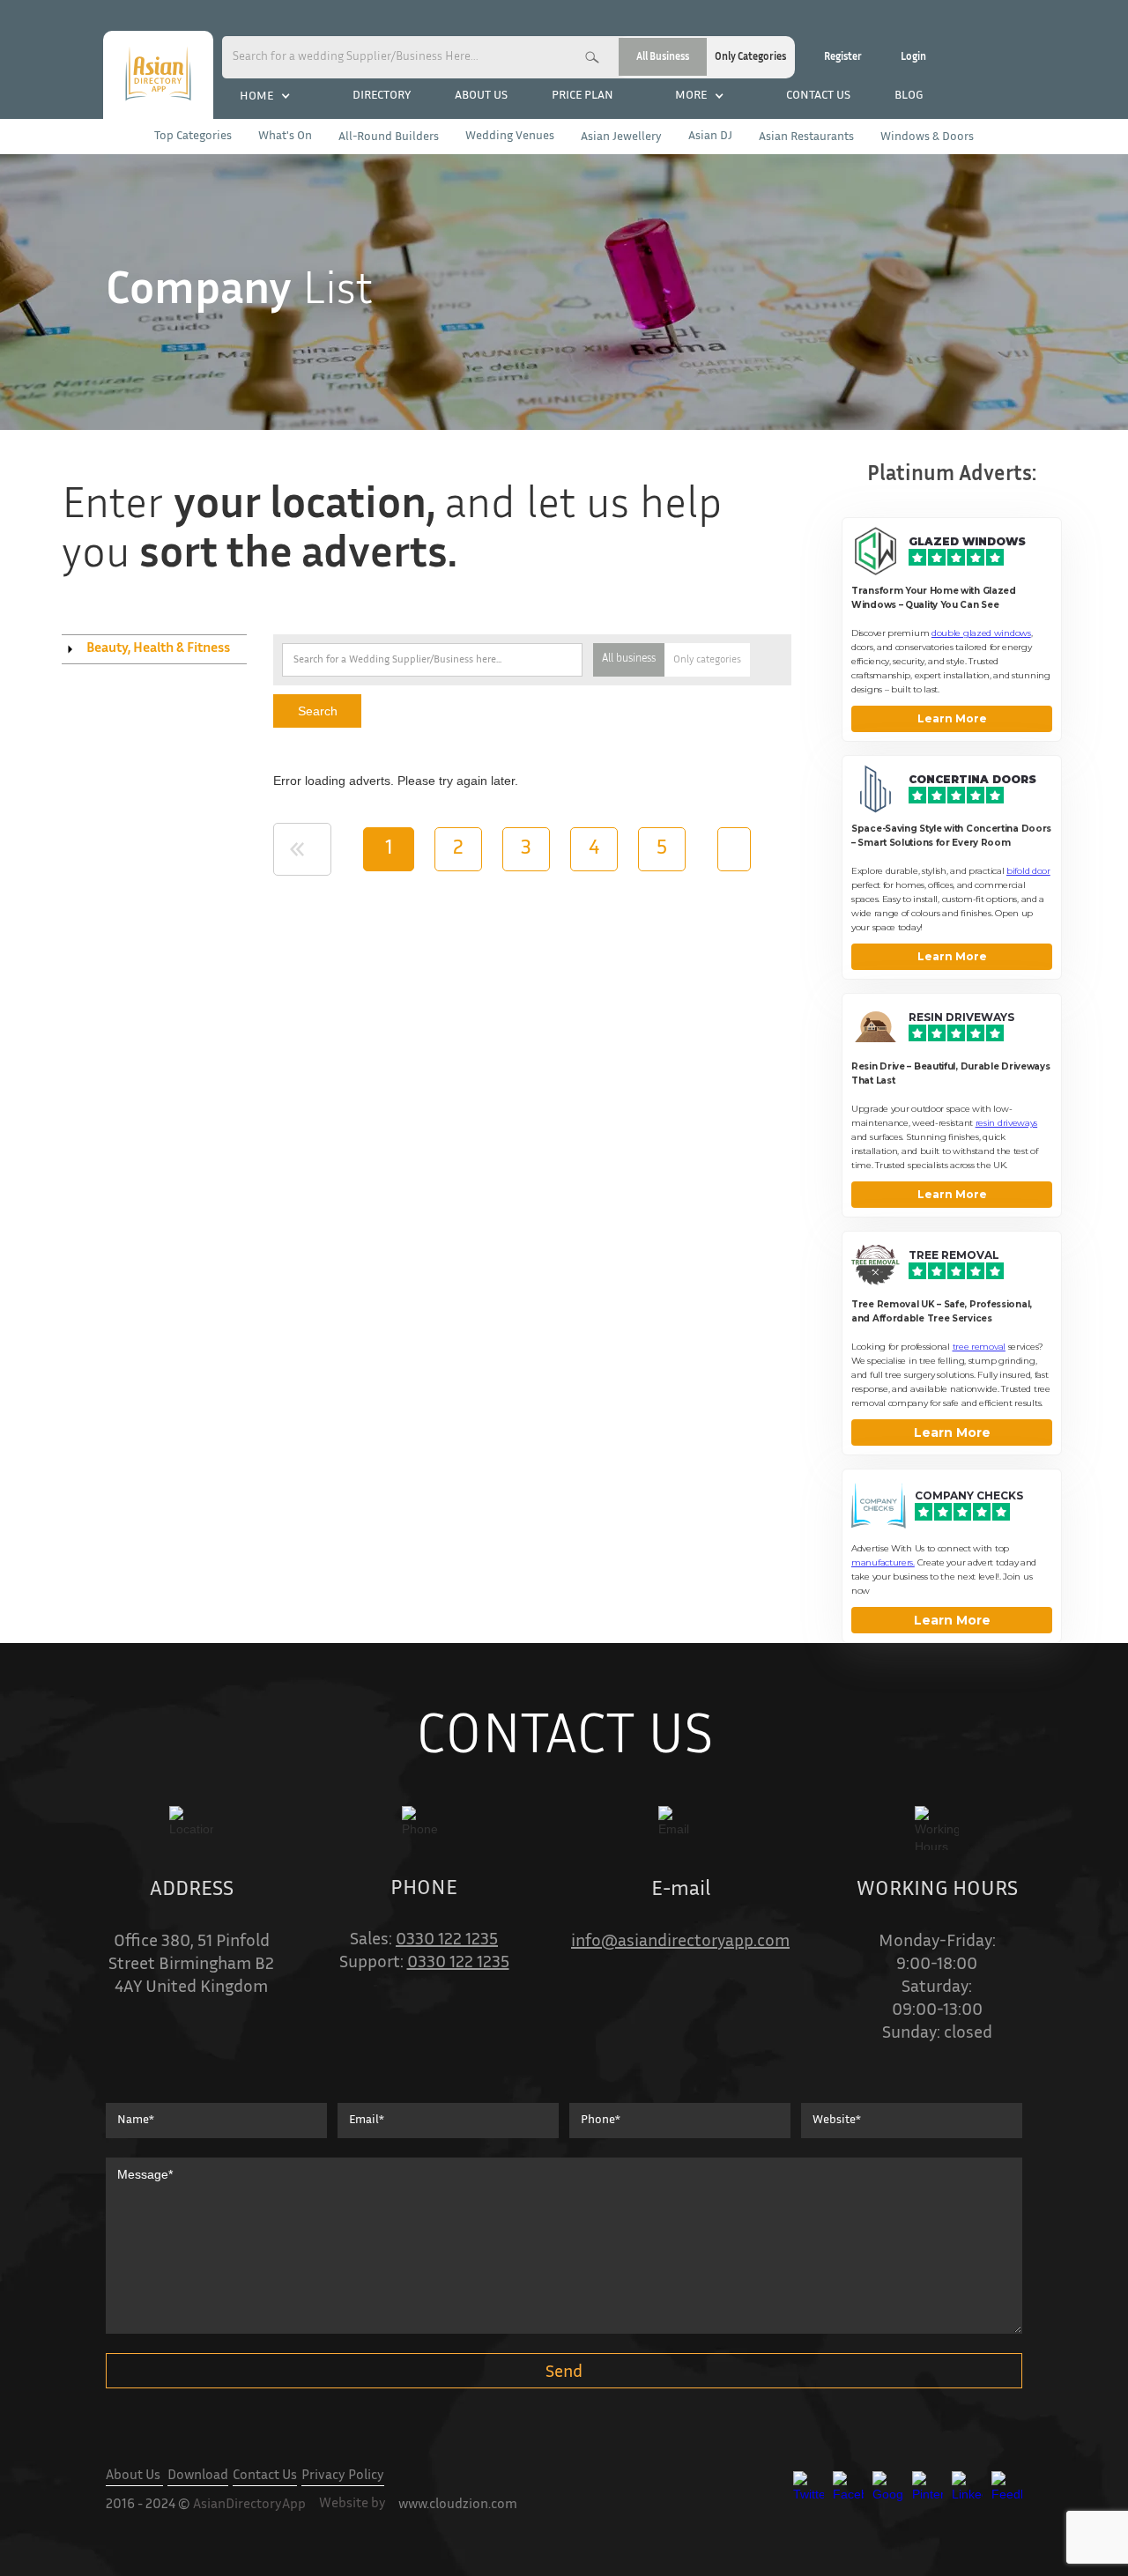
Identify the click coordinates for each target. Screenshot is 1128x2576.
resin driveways (1007, 1123)
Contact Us (265, 2476)
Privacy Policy (343, 2476)
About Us (134, 2476)
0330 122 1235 (447, 1940)
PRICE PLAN (583, 96)
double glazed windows (981, 633)
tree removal (979, 1347)
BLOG (909, 96)
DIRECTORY (382, 96)
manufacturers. (883, 1562)
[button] (265, 96)
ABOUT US (481, 96)
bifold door (1028, 871)
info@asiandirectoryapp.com (680, 1942)
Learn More (952, 718)
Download (198, 2476)
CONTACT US (818, 96)
